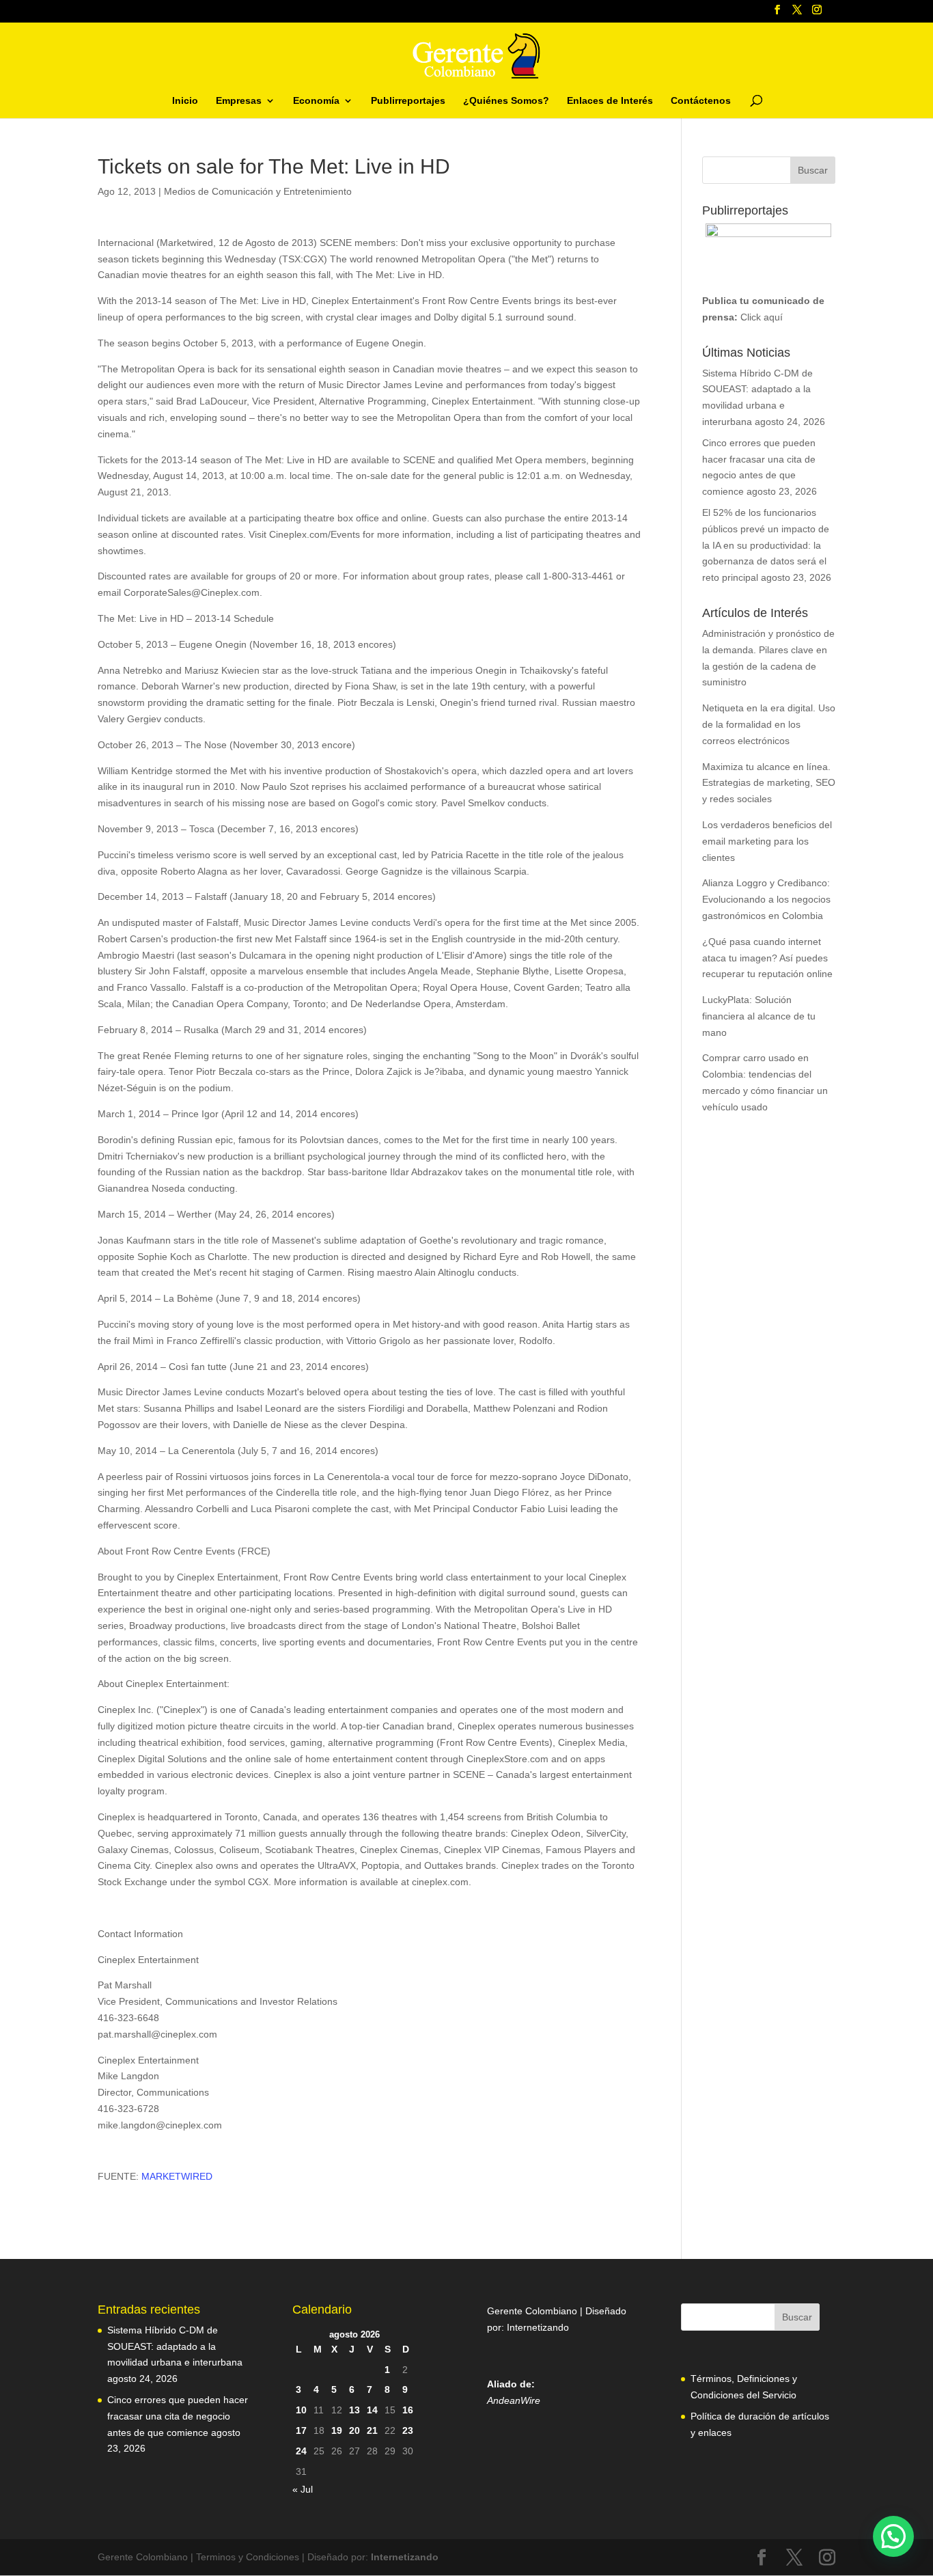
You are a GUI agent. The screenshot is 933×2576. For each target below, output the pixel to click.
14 (372, 2410)
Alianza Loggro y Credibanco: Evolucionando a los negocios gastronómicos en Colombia (766, 899)
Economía (316, 101)
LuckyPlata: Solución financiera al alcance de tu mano (759, 1016)
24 (301, 2451)
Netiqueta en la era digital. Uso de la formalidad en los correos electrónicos (769, 724)
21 (372, 2430)
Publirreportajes (408, 101)
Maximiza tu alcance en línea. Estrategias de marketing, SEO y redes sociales (769, 783)
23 (408, 2430)
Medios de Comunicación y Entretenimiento (258, 191)
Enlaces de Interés (610, 101)
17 (301, 2430)
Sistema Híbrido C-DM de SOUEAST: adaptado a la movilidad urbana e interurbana (175, 2346)
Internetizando (538, 2327)
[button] (893, 2536)
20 (354, 2430)
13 (354, 2410)
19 (337, 2430)
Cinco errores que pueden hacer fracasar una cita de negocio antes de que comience (178, 2416)
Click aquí (762, 317)
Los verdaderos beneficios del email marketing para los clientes (767, 841)
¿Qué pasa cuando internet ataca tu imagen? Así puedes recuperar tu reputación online (767, 958)
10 (301, 2410)
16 (408, 2410)
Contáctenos (701, 101)
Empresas (239, 101)
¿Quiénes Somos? (506, 101)
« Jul (303, 2489)
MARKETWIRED (177, 2176)
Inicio (185, 101)
